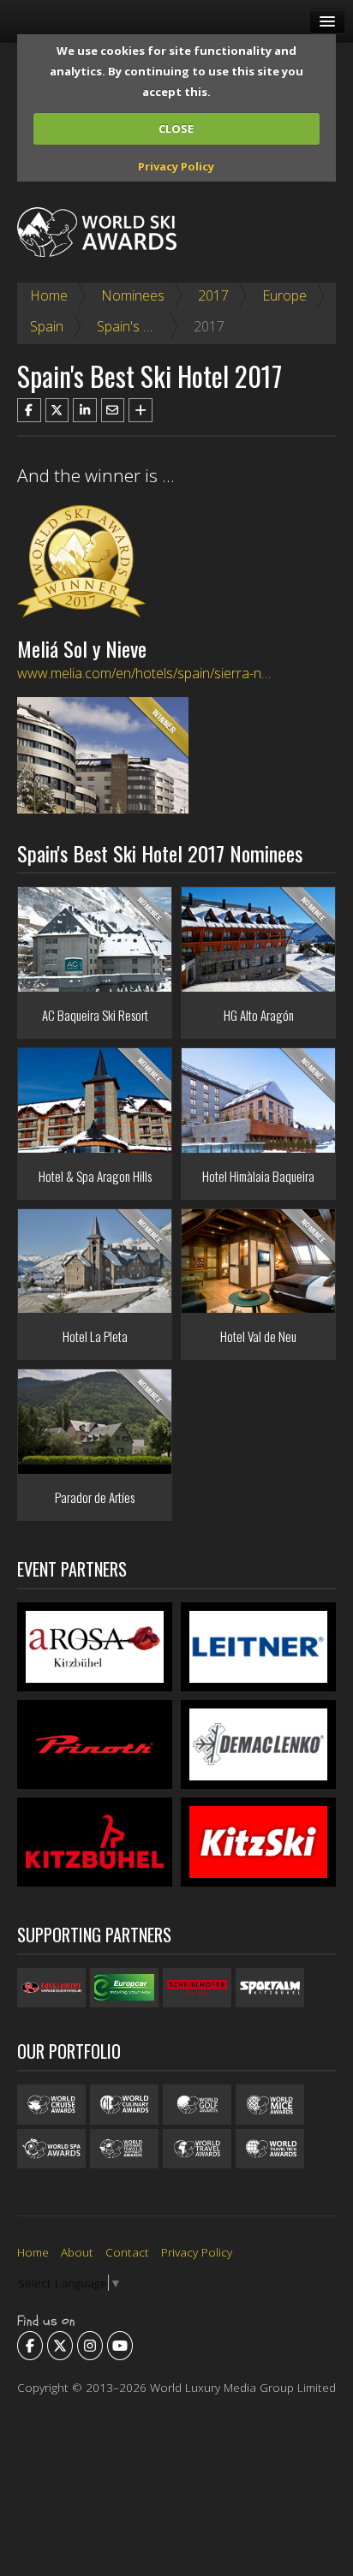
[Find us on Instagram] (90, 2346)
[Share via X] (57, 410)
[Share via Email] (113, 410)
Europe (284, 295)
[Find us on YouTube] (120, 2346)
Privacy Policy (176, 166)
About (77, 2252)
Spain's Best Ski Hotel (162, 326)
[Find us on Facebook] (30, 2346)
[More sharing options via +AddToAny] (141, 410)
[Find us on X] (60, 2346)
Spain (47, 326)
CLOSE (176, 128)
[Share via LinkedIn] (85, 410)
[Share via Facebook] (29, 410)
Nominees (133, 295)
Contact (127, 2252)
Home (49, 295)
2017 (213, 295)
